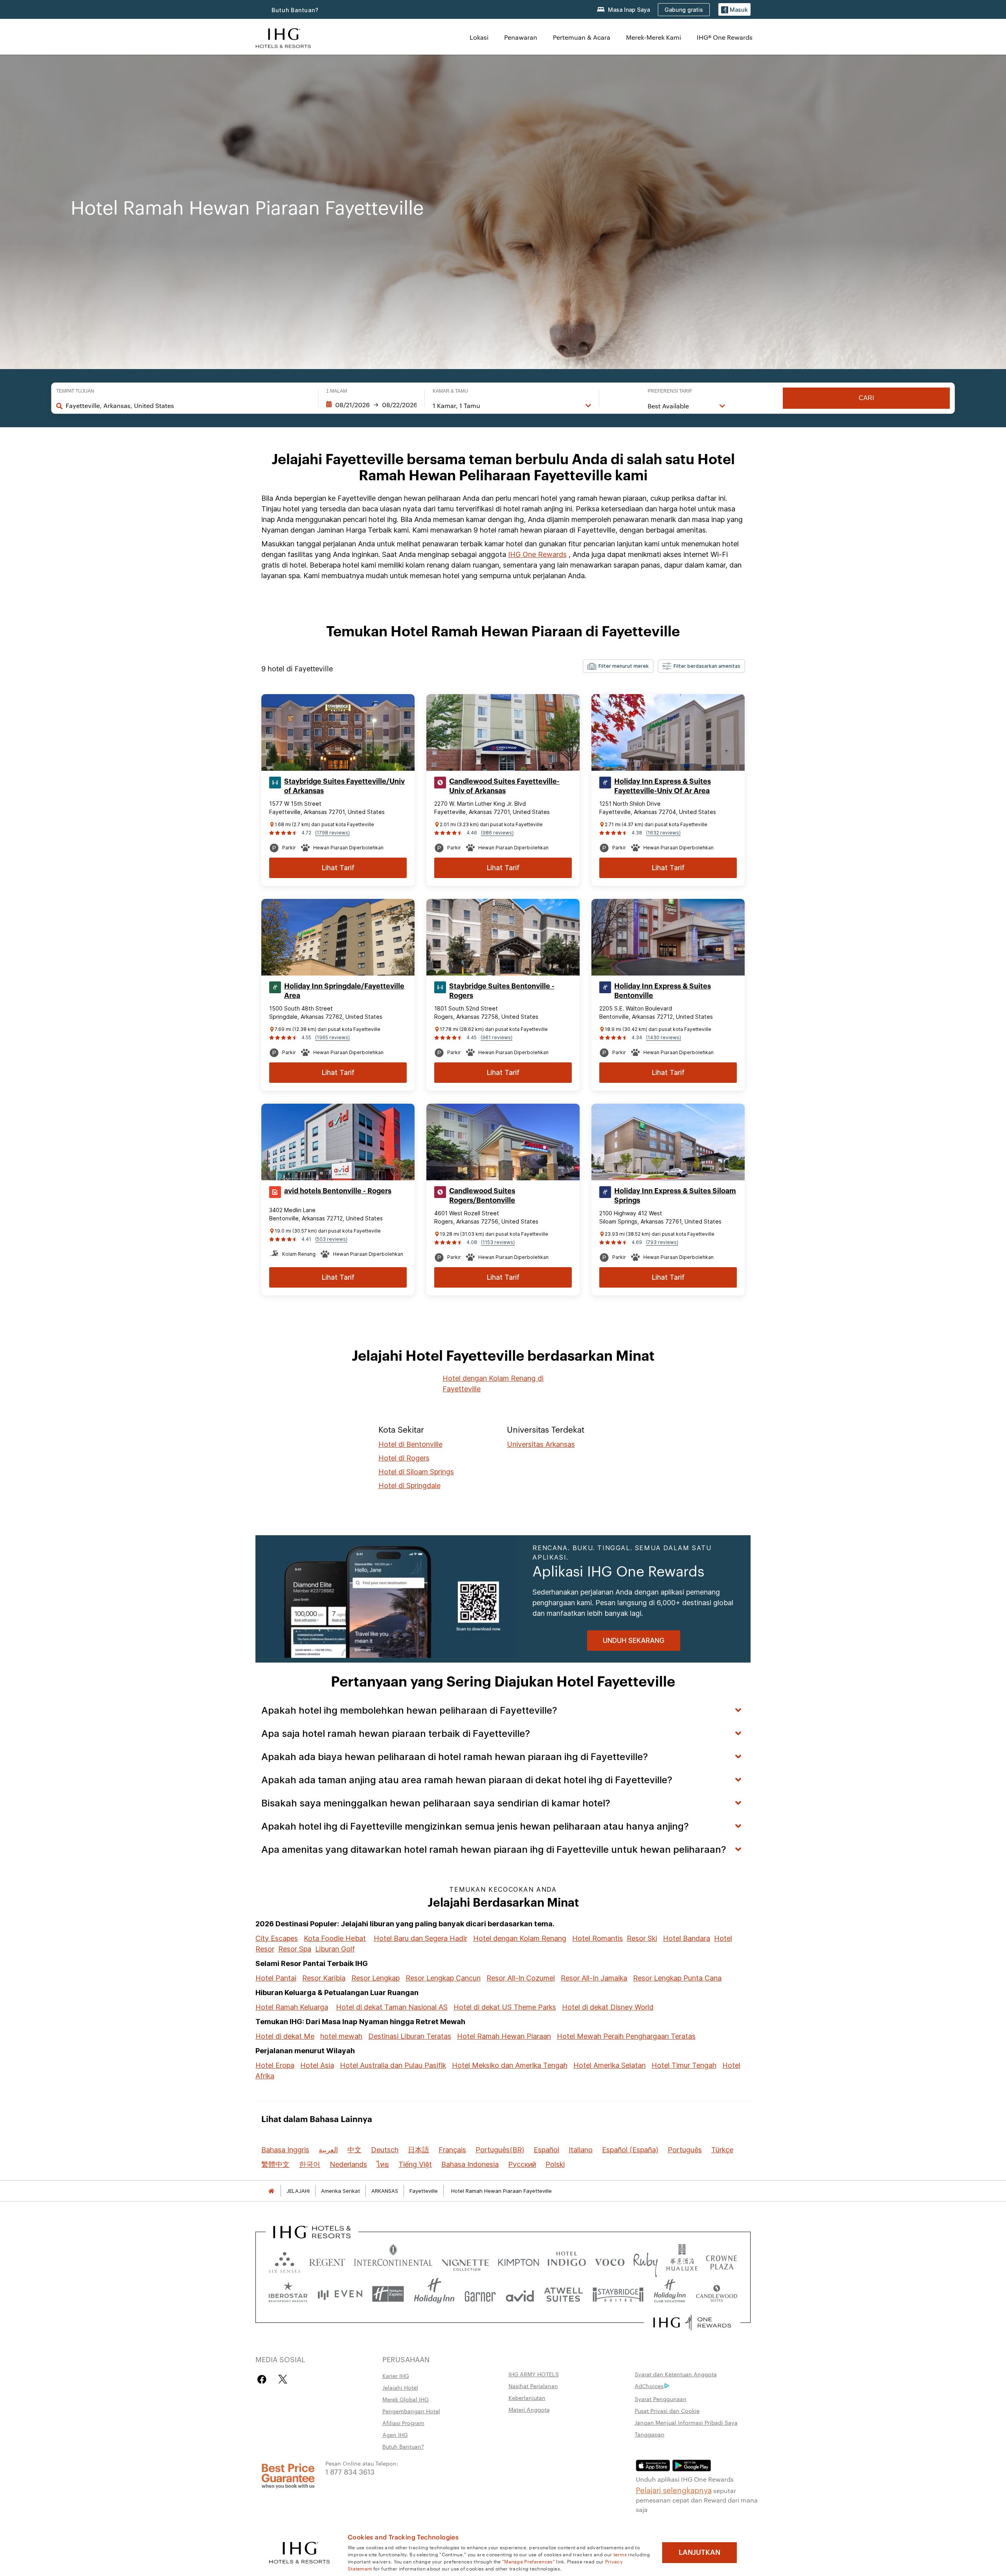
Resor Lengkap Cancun (443, 1978)
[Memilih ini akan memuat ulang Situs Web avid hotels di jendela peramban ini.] (520, 2294)
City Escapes (277, 1938)
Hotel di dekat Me (285, 2036)
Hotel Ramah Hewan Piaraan (504, 2036)
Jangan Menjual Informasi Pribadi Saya (686, 2422)
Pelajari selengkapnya (674, 2490)
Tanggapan (650, 2434)
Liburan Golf (335, 1949)
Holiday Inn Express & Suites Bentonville (663, 991)
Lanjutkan (699, 2552)
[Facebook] (263, 2379)
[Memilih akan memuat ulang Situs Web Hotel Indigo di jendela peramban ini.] (567, 2261)
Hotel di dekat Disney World (608, 2007)
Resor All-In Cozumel (521, 1978)
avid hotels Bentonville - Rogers (338, 1191)
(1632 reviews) (663, 833)
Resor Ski (642, 1938)
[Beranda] (271, 2191)
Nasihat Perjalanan (533, 2386)
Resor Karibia (324, 1978)
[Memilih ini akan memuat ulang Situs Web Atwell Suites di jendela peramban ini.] (563, 2294)
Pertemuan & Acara (582, 37)
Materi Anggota (529, 2409)
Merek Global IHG (406, 2399)
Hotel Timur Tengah (684, 2065)
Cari (866, 398)
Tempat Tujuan (75, 391)
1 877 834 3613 (350, 2471)
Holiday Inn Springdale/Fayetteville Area (344, 991)
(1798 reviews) (332, 833)
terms (620, 2554)
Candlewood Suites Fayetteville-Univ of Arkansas (504, 786)
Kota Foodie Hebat (335, 1938)
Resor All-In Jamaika (594, 1978)
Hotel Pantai (276, 1978)
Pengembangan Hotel (411, 2411)
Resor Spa (295, 1949)
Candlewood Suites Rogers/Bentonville (482, 1196)
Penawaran (521, 37)
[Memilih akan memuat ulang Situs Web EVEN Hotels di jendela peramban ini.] (340, 2294)
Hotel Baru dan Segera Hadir (420, 1938)
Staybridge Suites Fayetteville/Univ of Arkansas (344, 786)
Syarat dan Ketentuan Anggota (676, 2374)
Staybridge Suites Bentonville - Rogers (502, 991)
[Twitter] (283, 2379)
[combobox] (188, 406)
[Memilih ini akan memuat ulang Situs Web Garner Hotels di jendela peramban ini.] (480, 2294)
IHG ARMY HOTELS (534, 2374)
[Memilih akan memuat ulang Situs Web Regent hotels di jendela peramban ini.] (327, 2261)
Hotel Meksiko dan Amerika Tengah (510, 2065)
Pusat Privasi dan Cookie (667, 2411)
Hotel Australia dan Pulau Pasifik (393, 2065)
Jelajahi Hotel (400, 2387)
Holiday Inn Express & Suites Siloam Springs (675, 1196)
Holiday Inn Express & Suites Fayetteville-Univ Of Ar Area (663, 786)
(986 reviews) (497, 833)
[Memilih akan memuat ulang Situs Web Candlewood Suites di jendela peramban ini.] (716, 2294)
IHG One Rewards (537, 554)
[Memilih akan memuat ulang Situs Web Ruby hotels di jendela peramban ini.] (645, 2261)
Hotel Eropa (275, 2065)
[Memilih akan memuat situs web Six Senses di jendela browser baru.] (285, 2261)
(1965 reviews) (332, 1037)
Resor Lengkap (375, 1978)
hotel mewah (341, 2036)
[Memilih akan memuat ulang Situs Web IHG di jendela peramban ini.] (283, 37)
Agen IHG (395, 2435)
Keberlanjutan (527, 2398)
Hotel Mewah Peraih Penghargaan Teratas (626, 2036)
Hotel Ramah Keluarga (292, 2007)
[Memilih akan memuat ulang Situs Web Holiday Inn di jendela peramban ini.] (434, 2294)
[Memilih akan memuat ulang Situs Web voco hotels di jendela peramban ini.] (609, 2261)
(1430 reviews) (664, 1037)
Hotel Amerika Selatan (609, 2065)
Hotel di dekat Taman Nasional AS (392, 2007)
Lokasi (479, 37)
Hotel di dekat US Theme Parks (505, 2007)
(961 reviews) (497, 1037)
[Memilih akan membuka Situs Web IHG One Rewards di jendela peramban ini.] (692, 2322)
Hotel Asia (317, 2065)
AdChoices (649, 2386)
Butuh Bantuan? (295, 10)
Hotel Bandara (687, 1938)
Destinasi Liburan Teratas (410, 2036)
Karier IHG (396, 2376)
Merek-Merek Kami (654, 37)
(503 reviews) (331, 1239)
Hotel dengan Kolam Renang (520, 1938)
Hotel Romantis (598, 1938)
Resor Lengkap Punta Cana (677, 1978)
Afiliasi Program (403, 2423)
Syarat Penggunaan (661, 2399)
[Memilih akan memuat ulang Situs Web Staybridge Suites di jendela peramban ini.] (618, 2294)
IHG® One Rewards (725, 37)
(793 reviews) (662, 1242)
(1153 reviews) (498, 1242)
